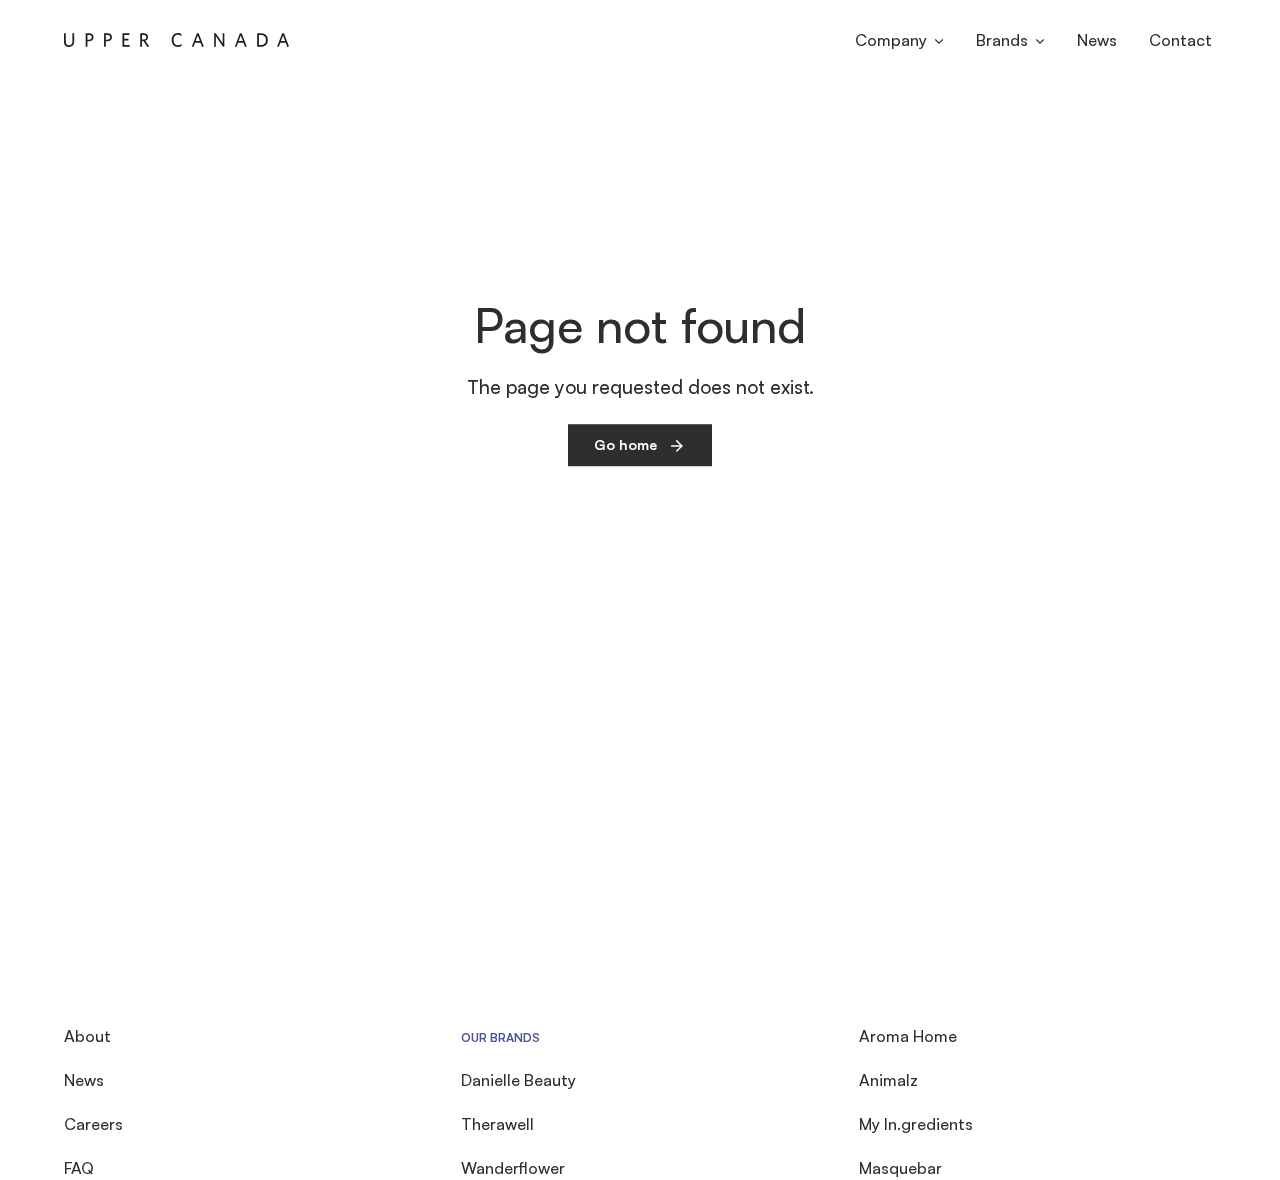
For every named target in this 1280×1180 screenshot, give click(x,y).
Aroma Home (908, 1036)
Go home (625, 444)
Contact (1180, 40)
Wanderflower (513, 1168)
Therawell (497, 1124)
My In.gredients (916, 1124)
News (1097, 40)
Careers (93, 1124)
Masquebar (900, 1168)
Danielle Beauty (518, 1080)
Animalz (888, 1080)
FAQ (79, 1168)
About (87, 1036)
